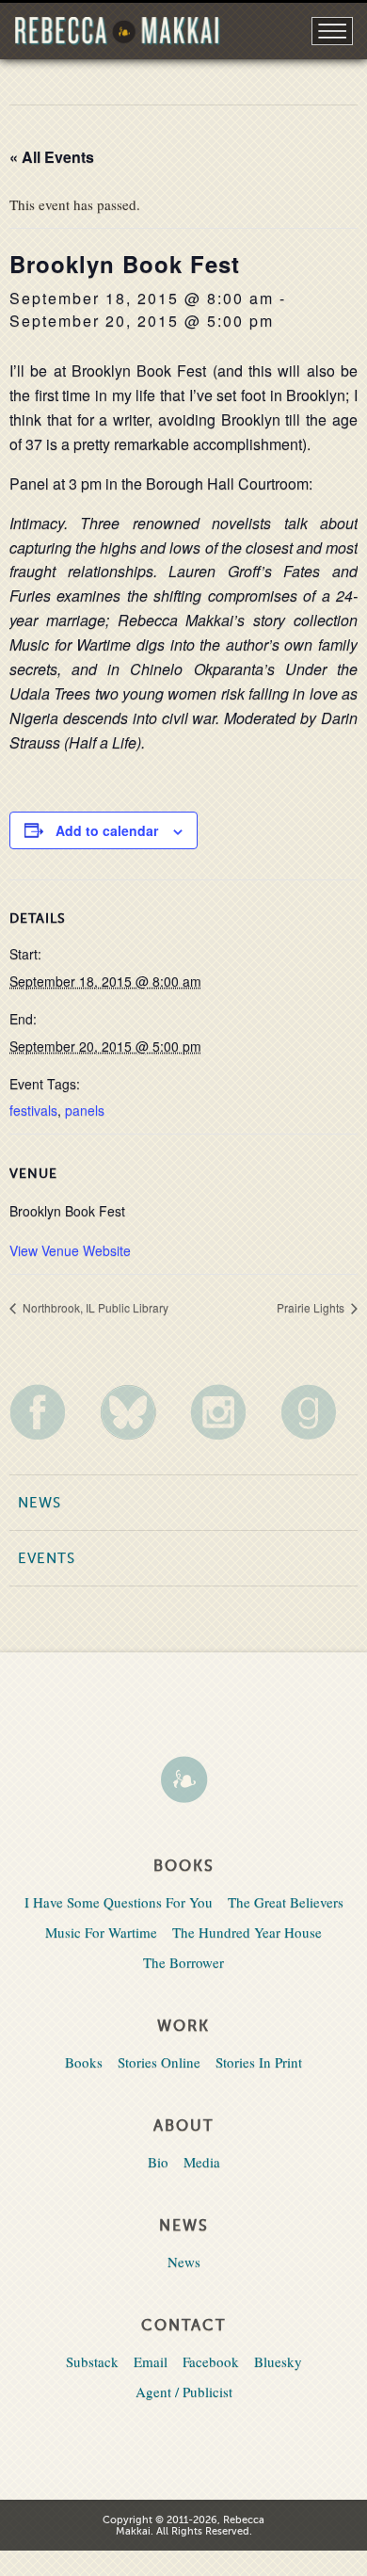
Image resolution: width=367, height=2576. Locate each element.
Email (151, 2361)
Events (47, 1558)
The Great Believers (286, 1902)
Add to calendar (107, 830)
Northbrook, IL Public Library (94, 1307)
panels (85, 1110)
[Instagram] (229, 1412)
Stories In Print (259, 2062)
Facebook (211, 2361)
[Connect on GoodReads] (319, 1412)
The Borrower (183, 1962)
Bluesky (278, 2361)
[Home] (183, 1781)
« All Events (52, 157)
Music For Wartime (101, 1932)
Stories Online (159, 2062)
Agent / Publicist (184, 2391)
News (40, 1503)
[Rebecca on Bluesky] (138, 1412)
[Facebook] (48, 1412)
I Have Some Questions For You (119, 1902)
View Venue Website (70, 1250)
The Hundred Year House (247, 1932)
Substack (92, 2361)
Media (202, 2162)
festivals (33, 1110)
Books (84, 2062)
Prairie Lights (312, 1307)
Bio (158, 2162)
